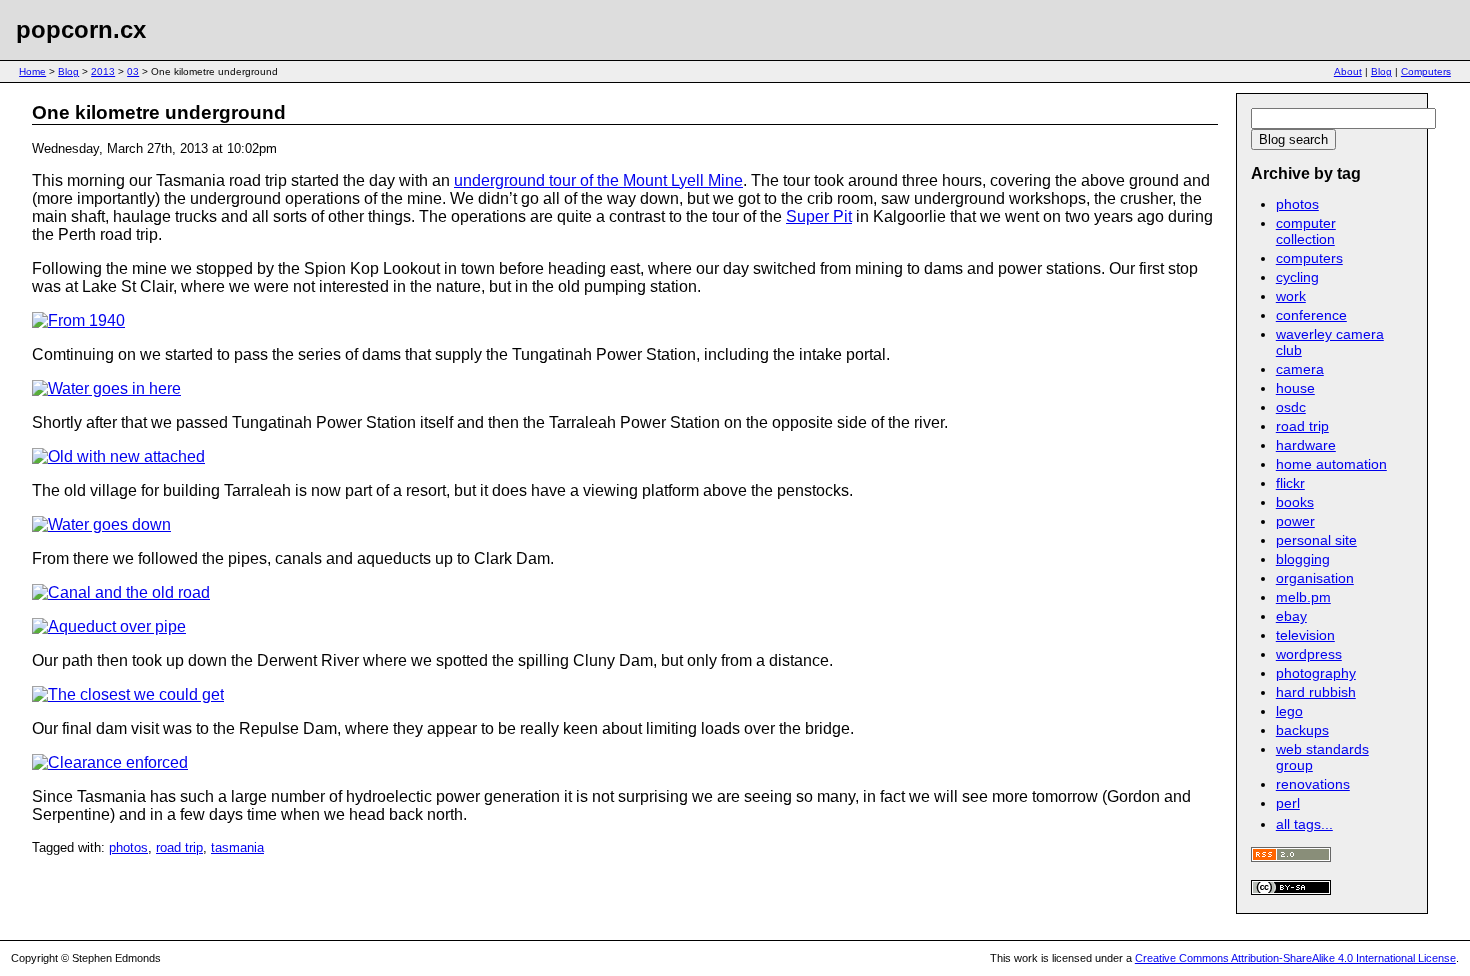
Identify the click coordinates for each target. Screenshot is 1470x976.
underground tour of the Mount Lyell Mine (598, 180)
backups (1302, 730)
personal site (1316, 540)
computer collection (1306, 231)
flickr (1290, 483)
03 (133, 71)
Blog (68, 71)
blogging (1303, 559)
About (1348, 71)
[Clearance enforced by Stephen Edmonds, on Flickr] (110, 762)
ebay (1291, 616)
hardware (1306, 445)
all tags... (1304, 824)
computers (1309, 258)
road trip (179, 847)
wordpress (1309, 654)
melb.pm (1303, 597)
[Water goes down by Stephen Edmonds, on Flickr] (101, 524)
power (1295, 521)
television (1305, 635)
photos (128, 847)
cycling (1297, 277)
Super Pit (819, 216)
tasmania (237, 847)
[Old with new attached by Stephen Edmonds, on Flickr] (118, 456)
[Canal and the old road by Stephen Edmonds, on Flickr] (121, 592)
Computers (1426, 71)
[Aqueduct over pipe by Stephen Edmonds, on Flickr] (109, 626)
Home (32, 71)
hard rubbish (1316, 692)
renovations (1313, 784)
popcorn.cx (81, 29)
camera (1300, 369)
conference (1311, 315)
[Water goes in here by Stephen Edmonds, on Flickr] (106, 388)
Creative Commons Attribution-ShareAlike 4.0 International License (1295, 958)
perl (1288, 803)
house (1295, 388)
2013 (103, 71)
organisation (1315, 578)
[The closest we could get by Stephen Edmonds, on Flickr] (128, 694)
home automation (1331, 464)
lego (1289, 711)
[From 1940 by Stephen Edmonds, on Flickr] (78, 320)
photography (1316, 673)
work (1291, 296)
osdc (1291, 407)
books (1295, 502)
